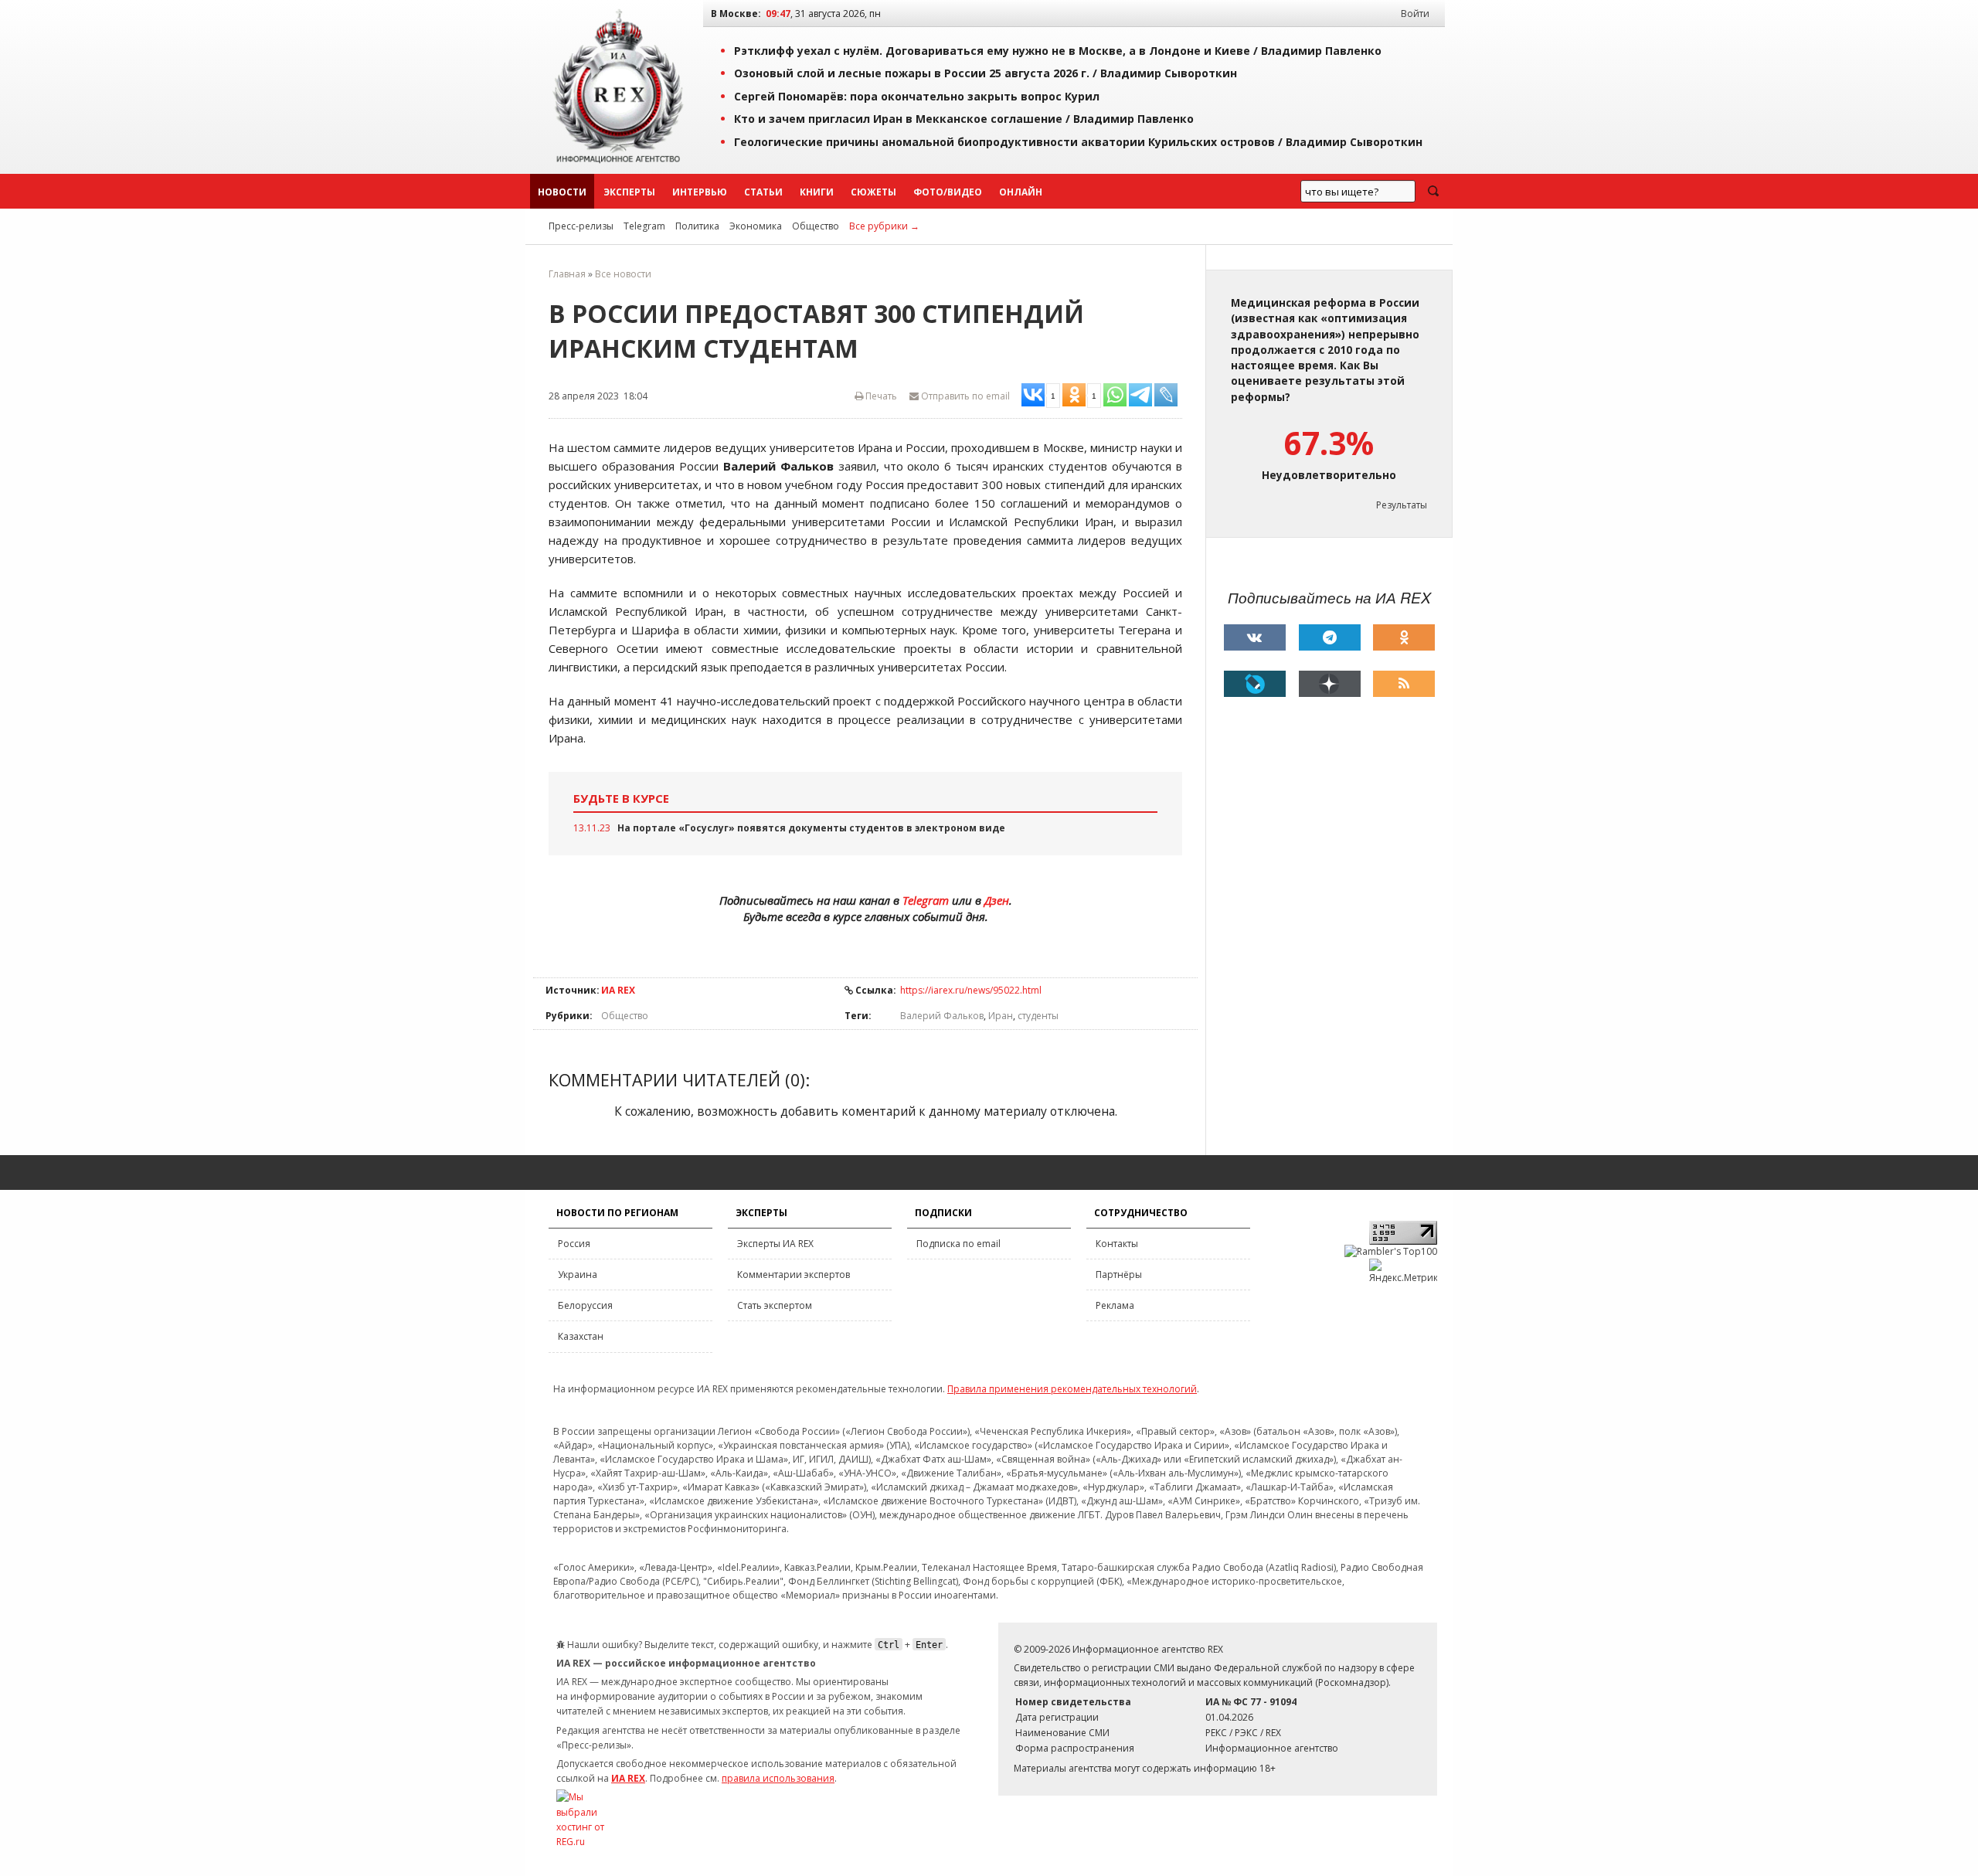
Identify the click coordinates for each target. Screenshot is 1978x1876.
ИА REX (618, 990)
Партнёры (1119, 1274)
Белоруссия (585, 1305)
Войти (1415, 14)
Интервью (700, 192)
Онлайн (1021, 192)
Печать (880, 396)
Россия (574, 1244)
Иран (1001, 1016)
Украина (578, 1274)
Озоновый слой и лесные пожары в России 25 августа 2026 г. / (986, 73)
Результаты (1402, 505)
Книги (817, 192)
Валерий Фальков (942, 1016)
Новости (562, 192)
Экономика (756, 226)
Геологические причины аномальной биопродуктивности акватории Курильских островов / (1078, 142)
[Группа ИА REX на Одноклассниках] (1404, 637)
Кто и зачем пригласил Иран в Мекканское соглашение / (964, 119)
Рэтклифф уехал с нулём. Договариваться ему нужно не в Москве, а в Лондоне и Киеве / (1058, 51)
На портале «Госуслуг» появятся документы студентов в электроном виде (811, 828)
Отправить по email (964, 396)
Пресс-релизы (581, 226)
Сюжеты (873, 192)
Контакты (1117, 1244)
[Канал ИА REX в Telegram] (1330, 637)
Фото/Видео (948, 192)
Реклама (1115, 1305)
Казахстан (581, 1336)
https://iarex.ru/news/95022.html (971, 990)
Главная (567, 274)
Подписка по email (958, 1244)
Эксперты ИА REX (775, 1244)
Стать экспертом (775, 1305)
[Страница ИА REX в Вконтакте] (1255, 637)
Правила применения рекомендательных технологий (1072, 1389)
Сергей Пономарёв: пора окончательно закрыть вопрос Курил (917, 96)
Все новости (623, 274)
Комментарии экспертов (794, 1274)
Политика (697, 226)
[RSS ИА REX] (1404, 684)
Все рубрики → (884, 226)
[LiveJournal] (1255, 684)
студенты (1038, 1016)
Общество (816, 226)
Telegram (644, 226)
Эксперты (629, 192)
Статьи (763, 192)
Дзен (997, 900)
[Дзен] (1330, 684)
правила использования (778, 1778)
